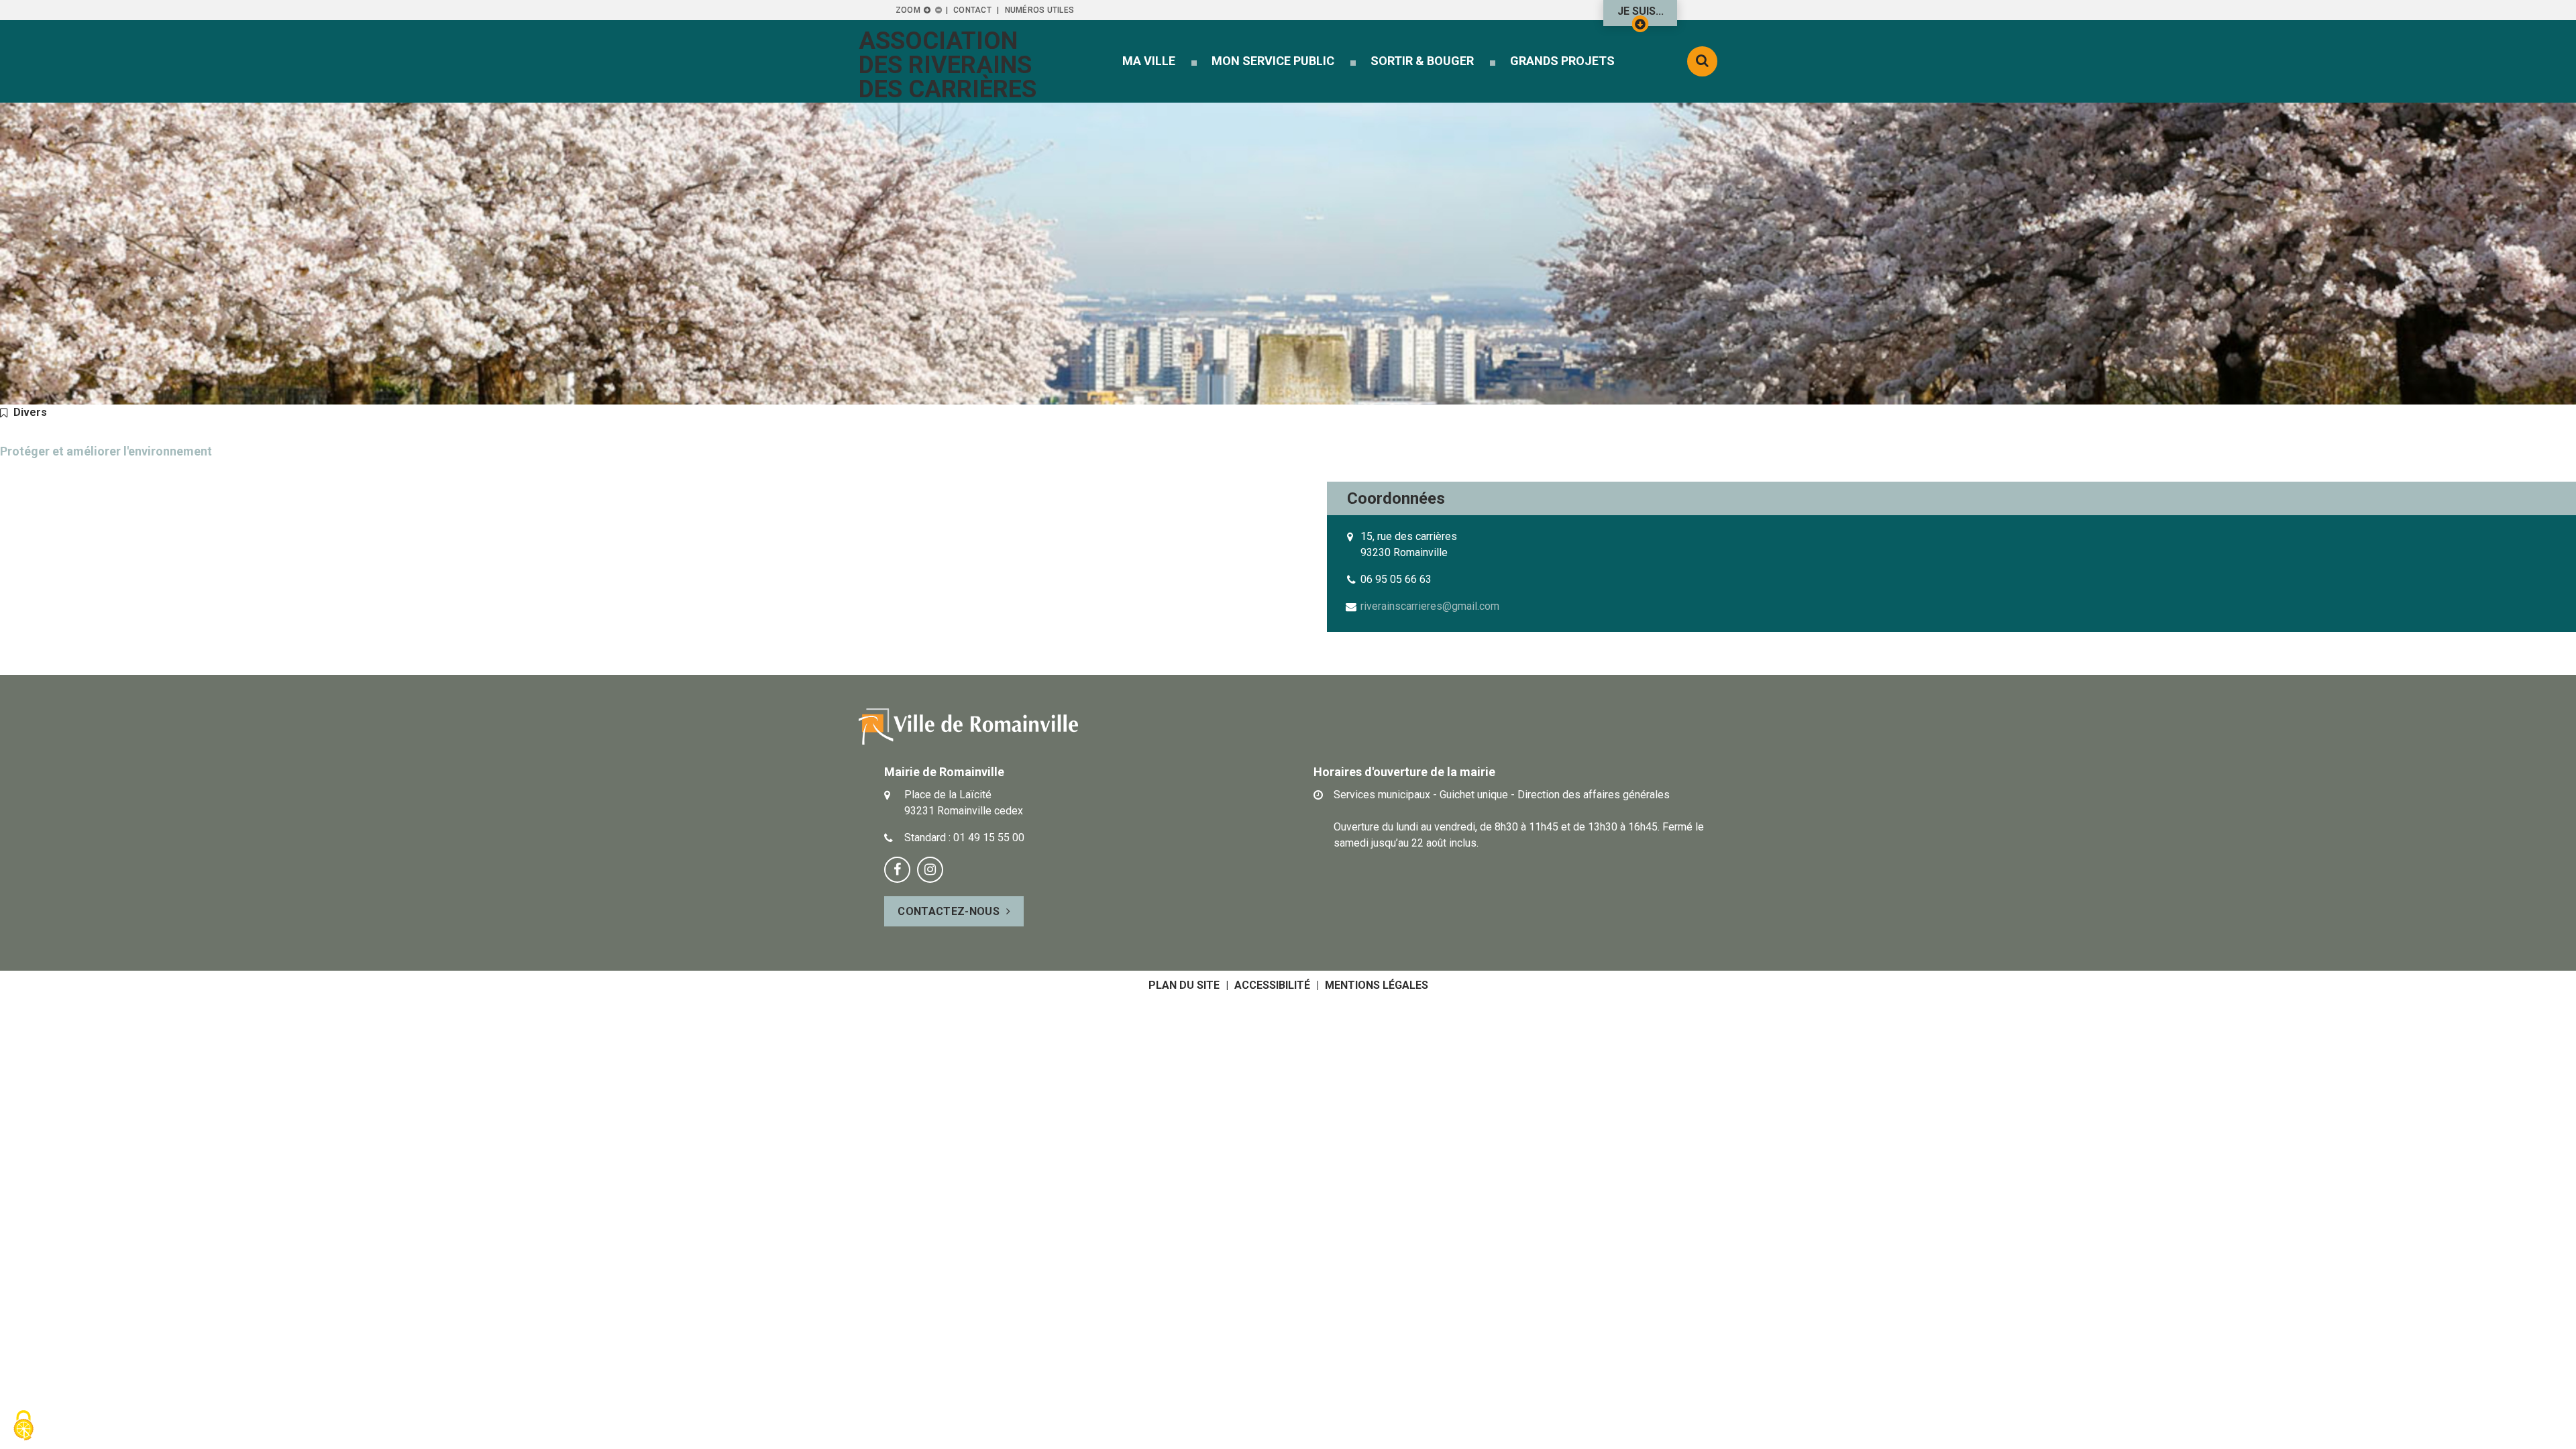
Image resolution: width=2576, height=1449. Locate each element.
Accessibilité (1272, 985)
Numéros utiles (1039, 10)
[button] (1149, 61)
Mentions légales (1377, 985)
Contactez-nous (948, 911)
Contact (972, 10)
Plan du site (1184, 985)
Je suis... (1641, 11)
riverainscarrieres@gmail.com (1430, 606)
